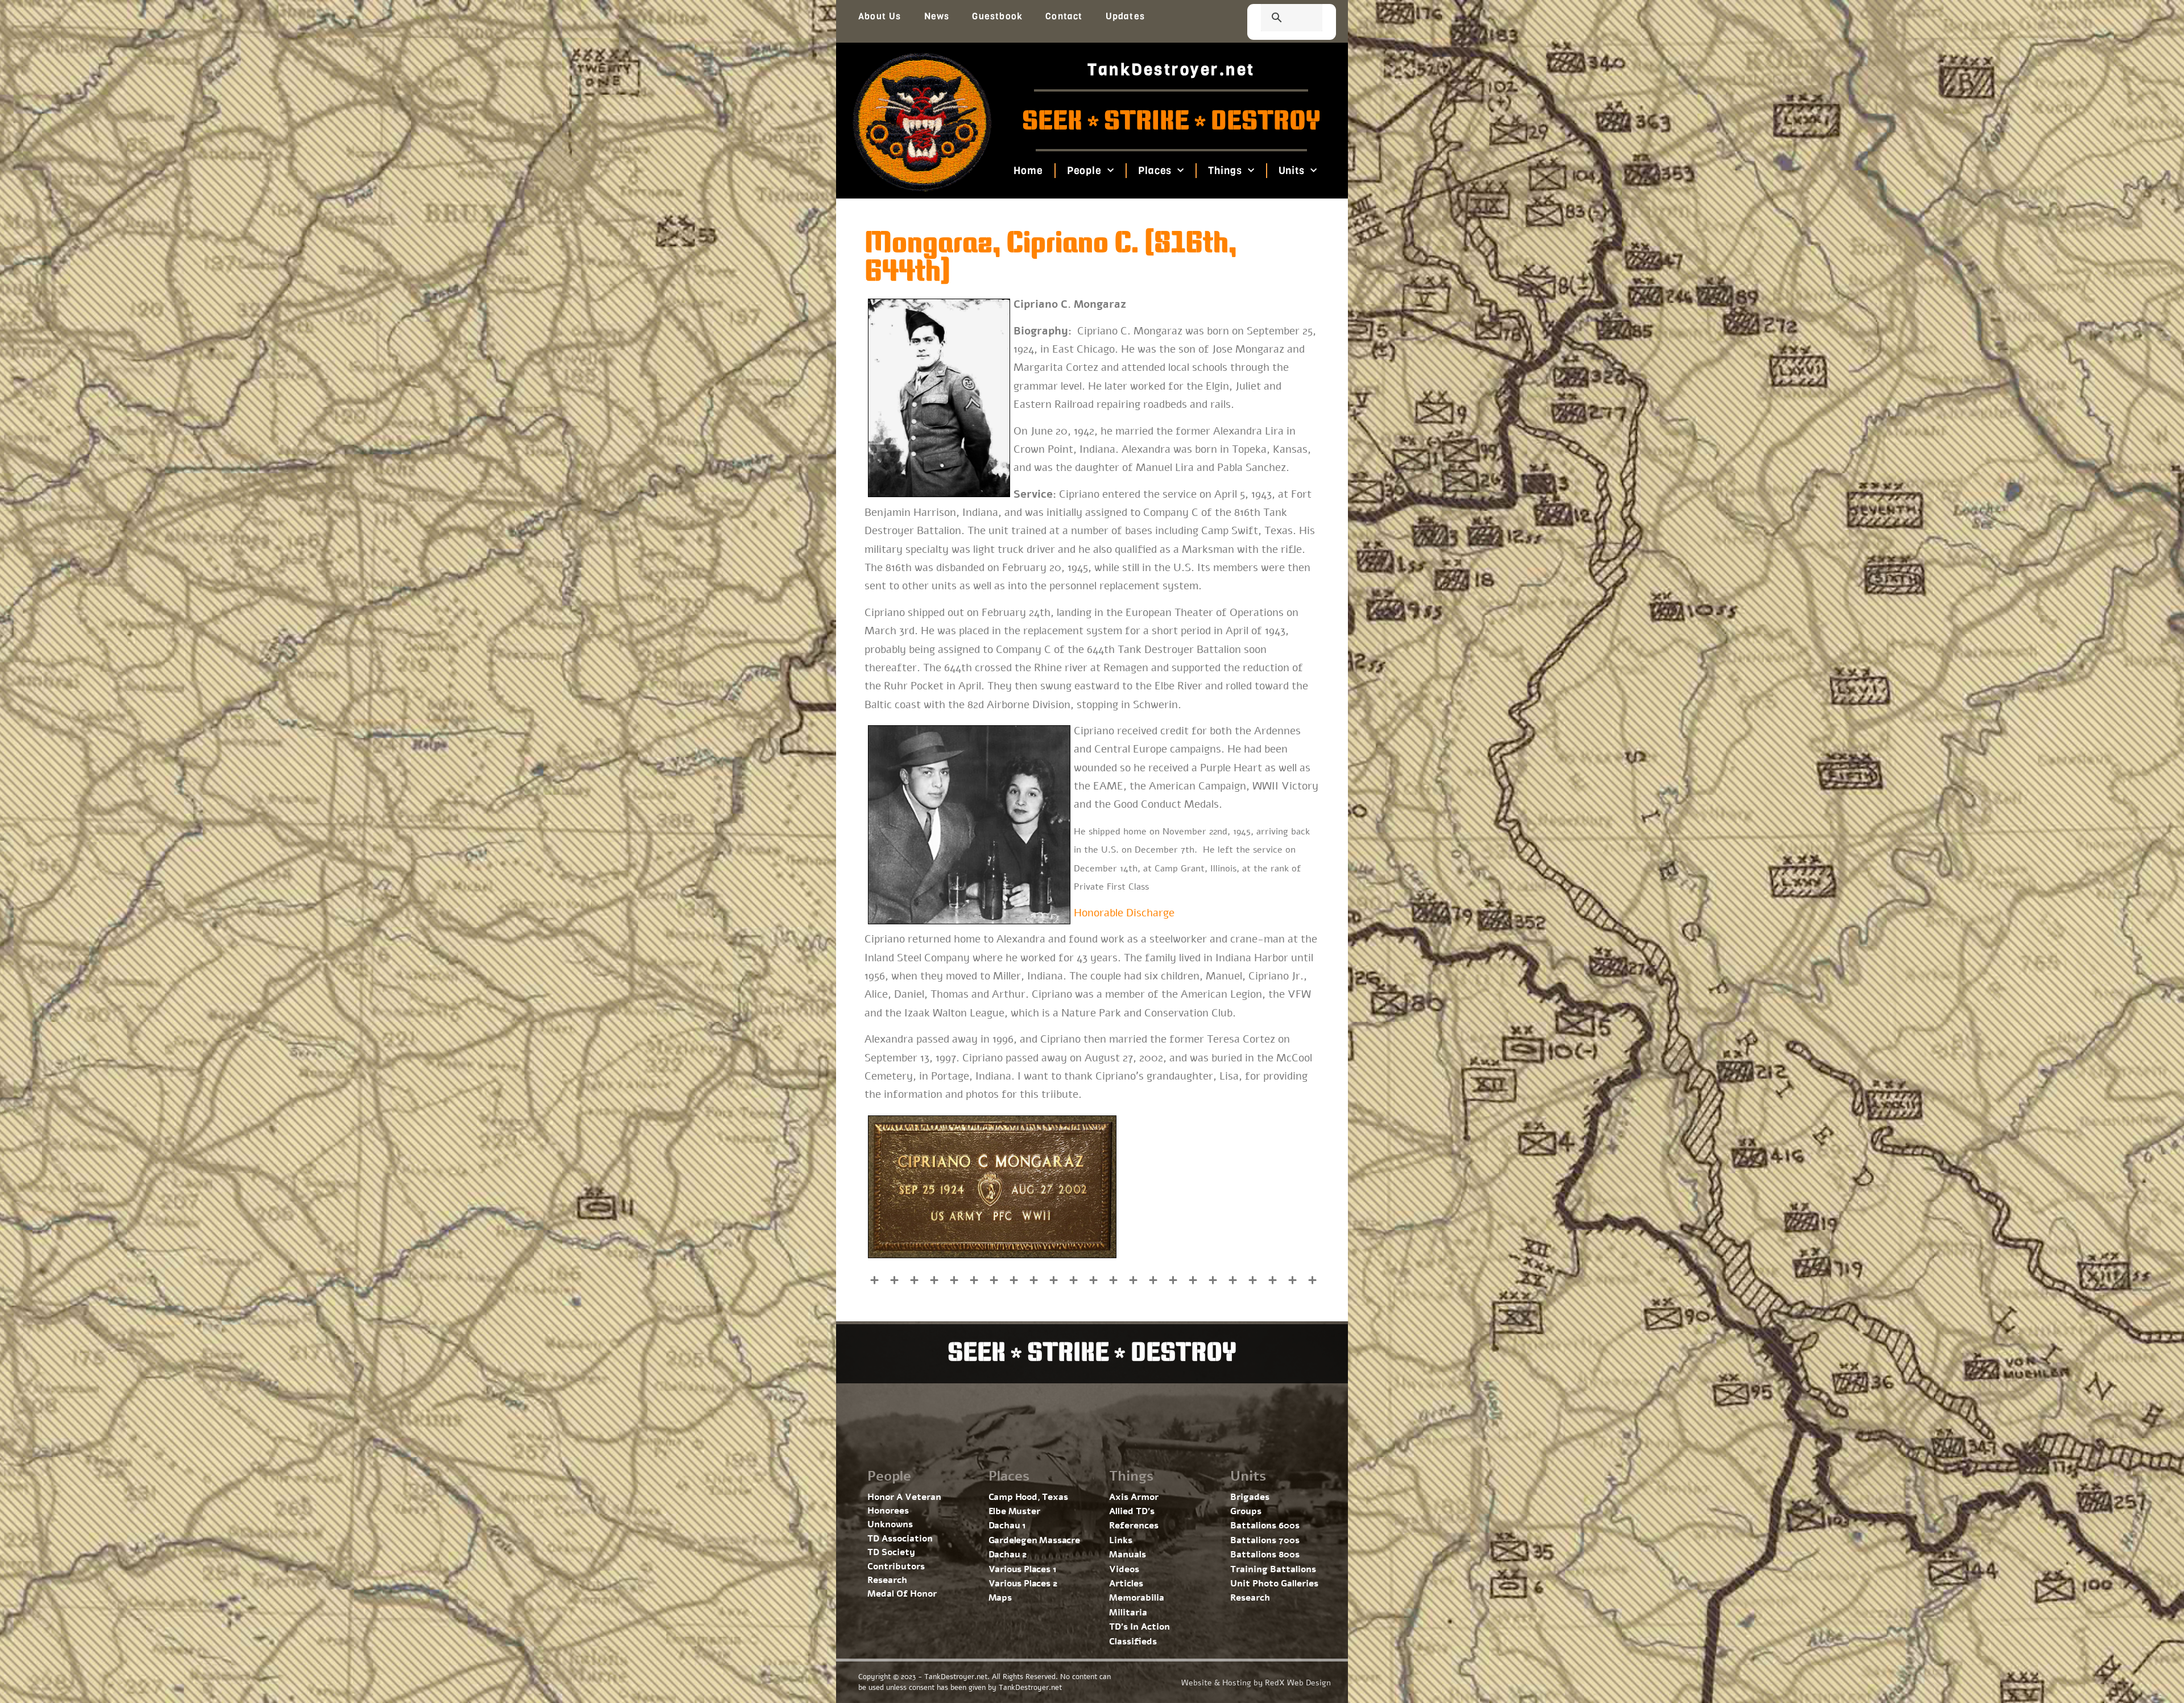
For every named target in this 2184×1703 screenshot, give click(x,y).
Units (1291, 171)
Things (1225, 171)
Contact (1064, 16)
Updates (1125, 16)
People (1084, 171)
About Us (880, 16)
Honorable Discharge (1124, 913)
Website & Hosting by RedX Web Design (1256, 1683)
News (937, 16)
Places (1155, 171)
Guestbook (997, 16)
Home (1028, 171)
